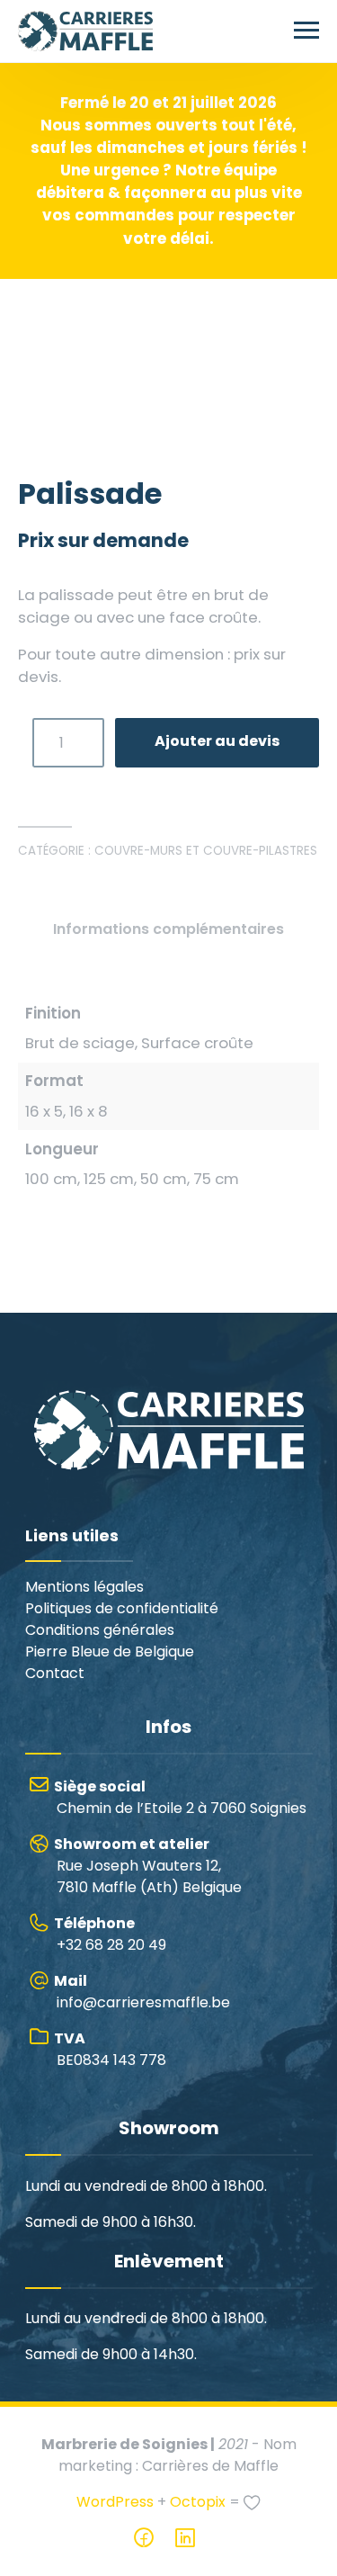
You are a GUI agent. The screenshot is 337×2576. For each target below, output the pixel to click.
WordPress (115, 2552)
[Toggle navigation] (306, 31)
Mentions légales (84, 1637)
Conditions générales (100, 1680)
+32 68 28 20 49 (110, 1984)
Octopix (198, 2552)
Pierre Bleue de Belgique (110, 1702)
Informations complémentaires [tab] (168, 979)
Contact (55, 1723)
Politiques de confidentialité (122, 1659)
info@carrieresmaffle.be (142, 2042)
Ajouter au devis (217, 790)
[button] (294, 346)
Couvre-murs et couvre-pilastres (206, 901)
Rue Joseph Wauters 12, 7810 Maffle (148, 1916)
